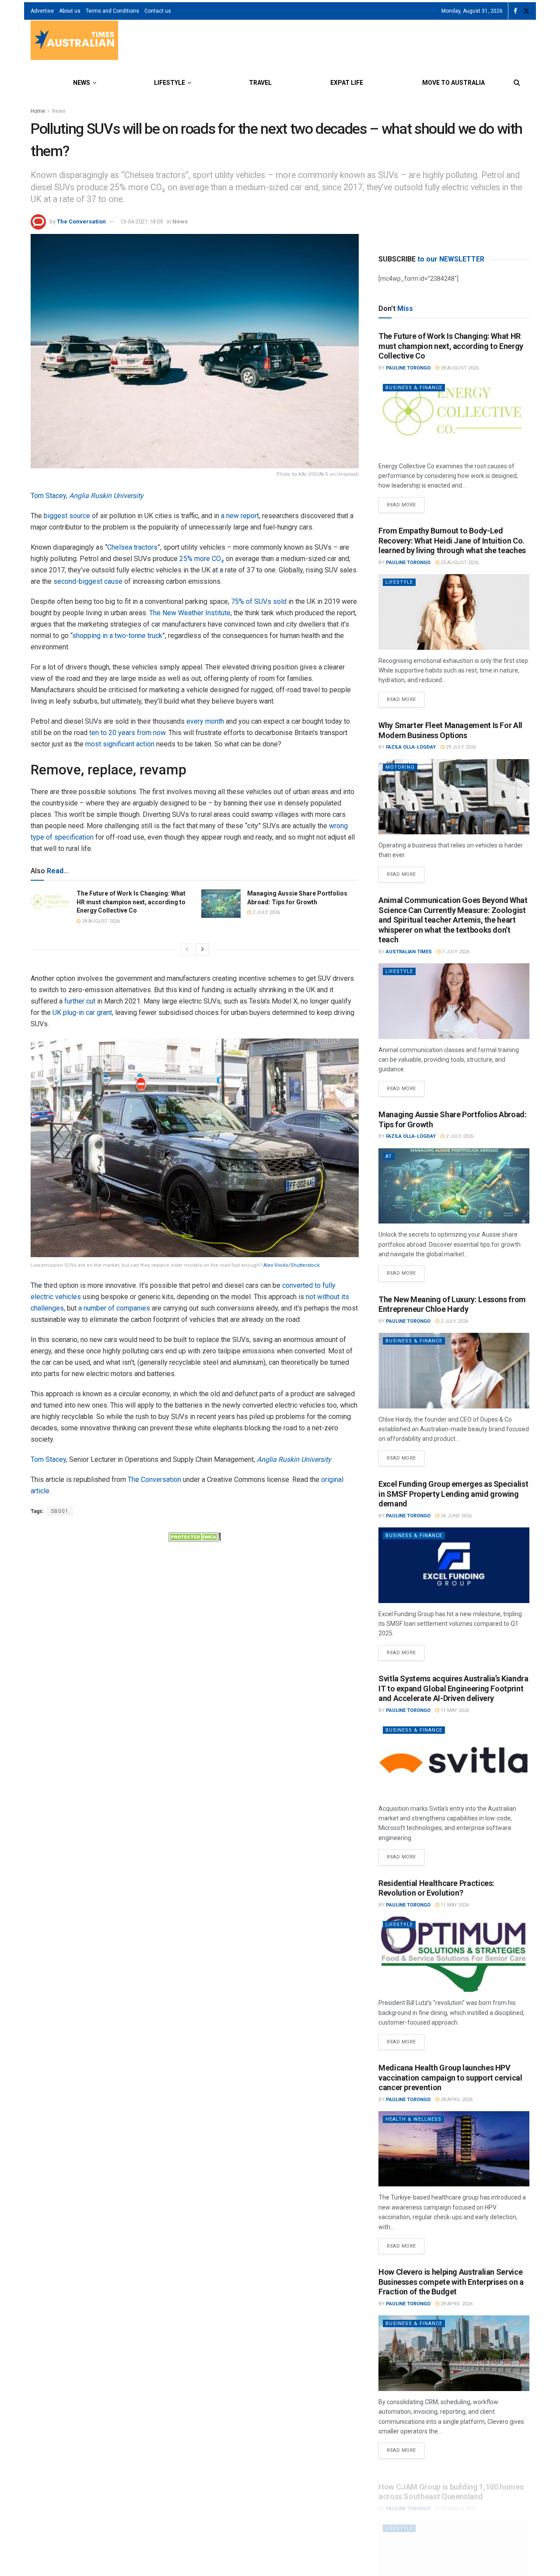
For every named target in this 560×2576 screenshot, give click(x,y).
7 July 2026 (455, 952)
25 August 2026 (459, 563)
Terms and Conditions (112, 11)
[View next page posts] (203, 949)
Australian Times (409, 952)
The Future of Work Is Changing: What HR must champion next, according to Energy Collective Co (131, 902)
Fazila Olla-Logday (411, 747)
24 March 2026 (458, 2498)
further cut (80, 1001)
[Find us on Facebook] (515, 11)
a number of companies (114, 1308)
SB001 (60, 1511)
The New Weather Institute (190, 613)
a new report (240, 516)
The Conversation (81, 221)
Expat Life (347, 83)
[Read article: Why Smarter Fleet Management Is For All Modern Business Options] (454, 797)
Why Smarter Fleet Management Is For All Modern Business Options (450, 730)
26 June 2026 (455, 1516)
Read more (406, 502)
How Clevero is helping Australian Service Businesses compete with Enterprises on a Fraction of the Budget (451, 2282)
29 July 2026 (460, 747)
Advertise (42, 11)
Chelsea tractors (132, 547)
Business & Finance (414, 388)
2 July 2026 (266, 912)
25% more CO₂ (202, 559)
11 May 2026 (454, 1710)
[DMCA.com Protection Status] (195, 1536)
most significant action (120, 744)
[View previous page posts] (187, 949)
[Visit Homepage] (74, 41)
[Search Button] (517, 83)
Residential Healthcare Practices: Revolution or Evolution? (436, 1888)
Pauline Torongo (408, 368)
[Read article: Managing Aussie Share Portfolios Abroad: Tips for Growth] (221, 903)
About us (70, 11)
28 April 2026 (456, 2100)
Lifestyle (170, 83)
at (389, 1156)
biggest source (67, 516)
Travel (260, 83)
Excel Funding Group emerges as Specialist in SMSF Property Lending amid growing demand (453, 1494)
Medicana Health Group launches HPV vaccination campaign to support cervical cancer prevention (450, 2078)
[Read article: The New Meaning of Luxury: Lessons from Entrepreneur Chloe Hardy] (454, 1371)
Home (38, 111)
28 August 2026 (100, 921)
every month (205, 721)
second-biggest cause (88, 581)
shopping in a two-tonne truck (117, 636)
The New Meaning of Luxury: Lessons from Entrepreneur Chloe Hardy (452, 1304)
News (82, 83)
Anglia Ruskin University (106, 496)
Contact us (158, 11)
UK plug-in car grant (82, 1013)
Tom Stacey (48, 496)
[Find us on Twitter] (526, 11)
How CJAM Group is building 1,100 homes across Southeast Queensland (451, 2482)
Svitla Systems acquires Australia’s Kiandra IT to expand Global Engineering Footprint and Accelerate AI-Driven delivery (453, 1688)
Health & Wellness (413, 2119)
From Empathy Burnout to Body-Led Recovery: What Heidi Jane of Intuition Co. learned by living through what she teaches (452, 540)
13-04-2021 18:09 (141, 221)
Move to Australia (453, 83)
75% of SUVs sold (259, 601)
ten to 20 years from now (127, 733)
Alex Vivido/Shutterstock (292, 1265)
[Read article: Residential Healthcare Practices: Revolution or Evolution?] (454, 1954)
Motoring (400, 767)
